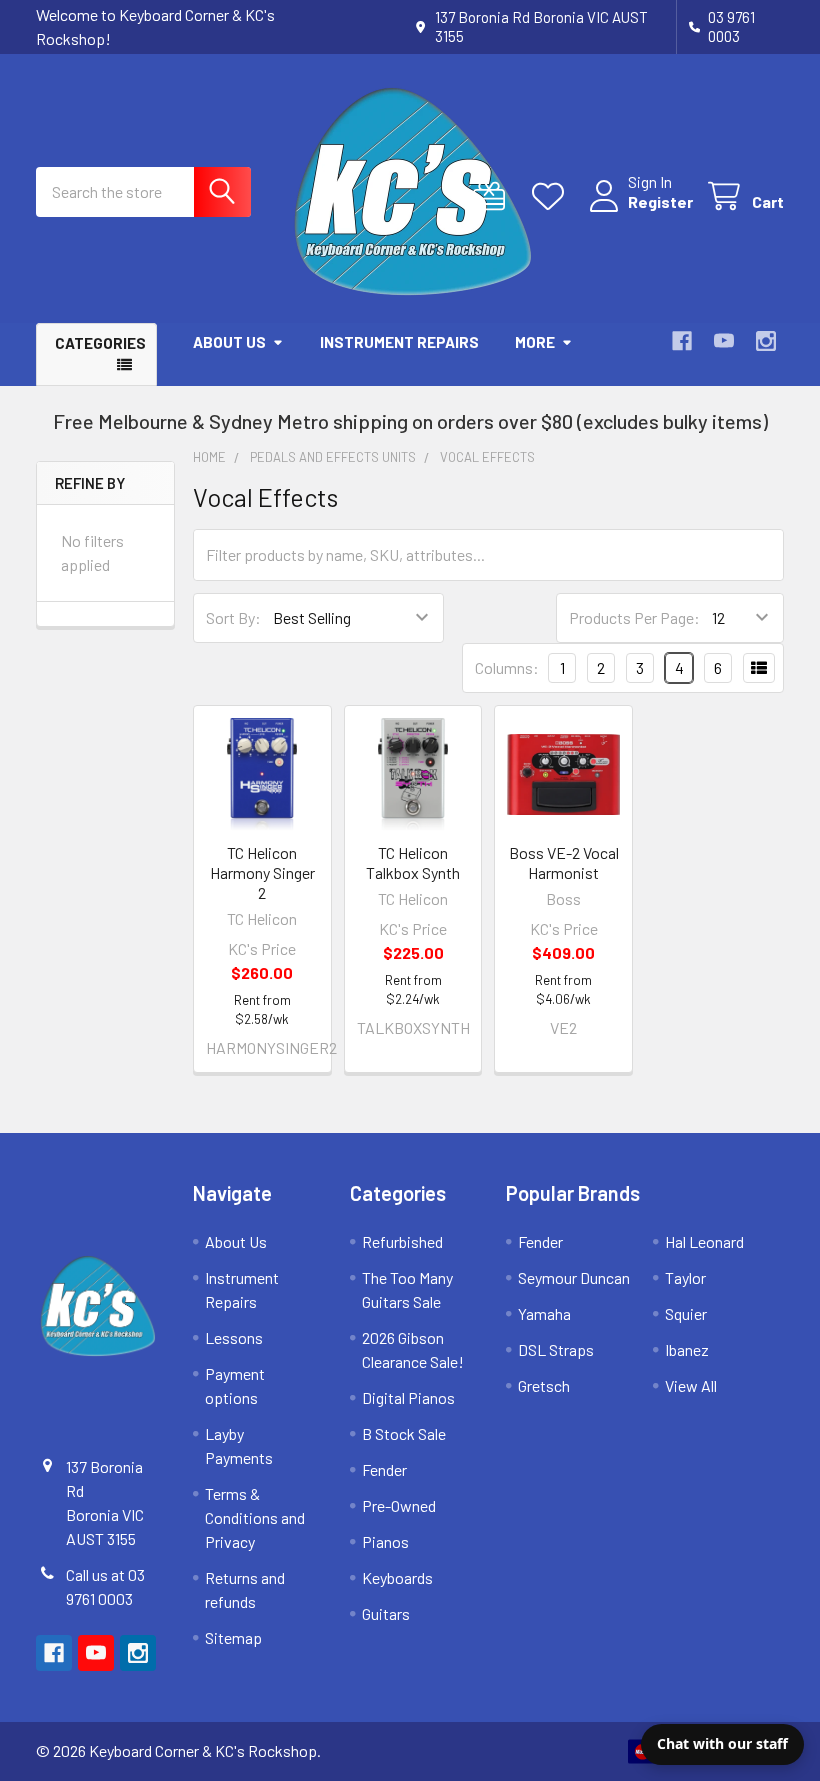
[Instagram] (766, 341)
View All (691, 1385)
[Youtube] (724, 341)
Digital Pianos (408, 1397)
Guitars (386, 1613)
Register (660, 201)
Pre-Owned (399, 1505)
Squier (686, 1313)
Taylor (685, 1277)
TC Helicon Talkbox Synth (413, 862)
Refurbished (402, 1241)
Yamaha (544, 1313)
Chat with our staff (722, 1743)
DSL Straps (556, 1349)
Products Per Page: (634, 617)
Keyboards (397, 1577)
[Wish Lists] (552, 196)
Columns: (507, 667)
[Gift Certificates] (493, 196)
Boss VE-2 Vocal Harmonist (564, 862)
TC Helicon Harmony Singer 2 (262, 872)
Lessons (234, 1337)
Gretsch (544, 1385)
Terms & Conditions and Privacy (255, 1517)
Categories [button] (100, 343)
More (535, 342)
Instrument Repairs (399, 342)
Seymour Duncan (574, 1277)
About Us (229, 342)
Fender (384, 1469)
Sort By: (233, 617)
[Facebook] (682, 341)
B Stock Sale (404, 1433)
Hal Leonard (704, 1241)
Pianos (385, 1541)
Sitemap (233, 1637)
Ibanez (687, 1349)
